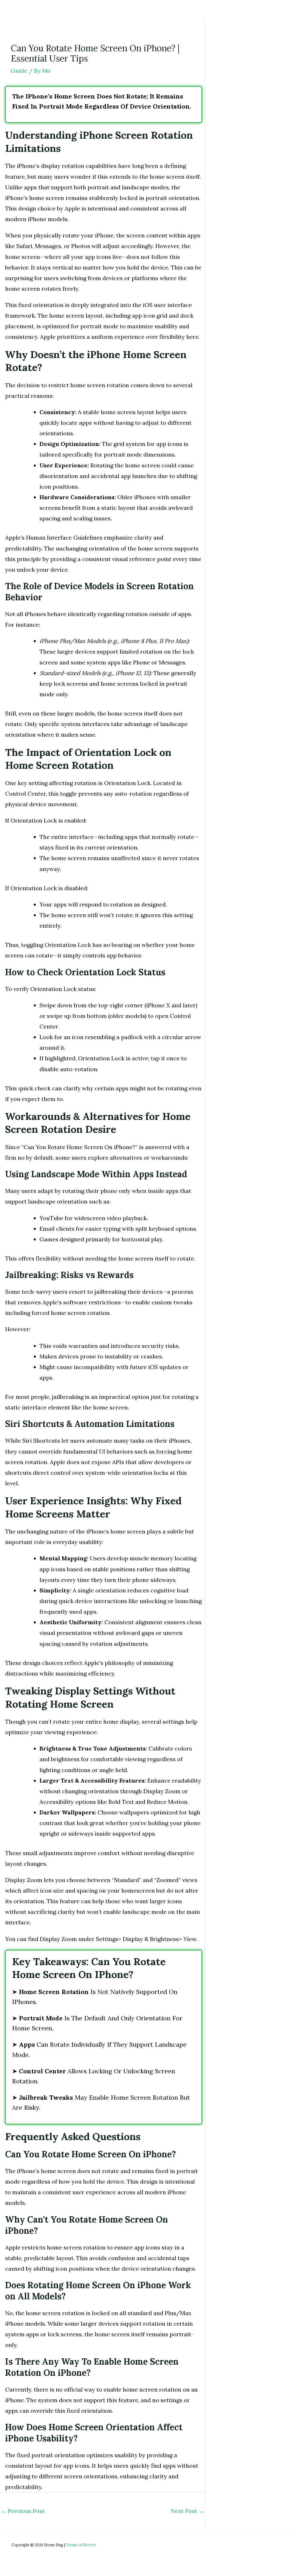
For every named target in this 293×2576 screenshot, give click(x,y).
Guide (19, 71)
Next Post (188, 2511)
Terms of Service (81, 2545)
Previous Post (23, 2511)
